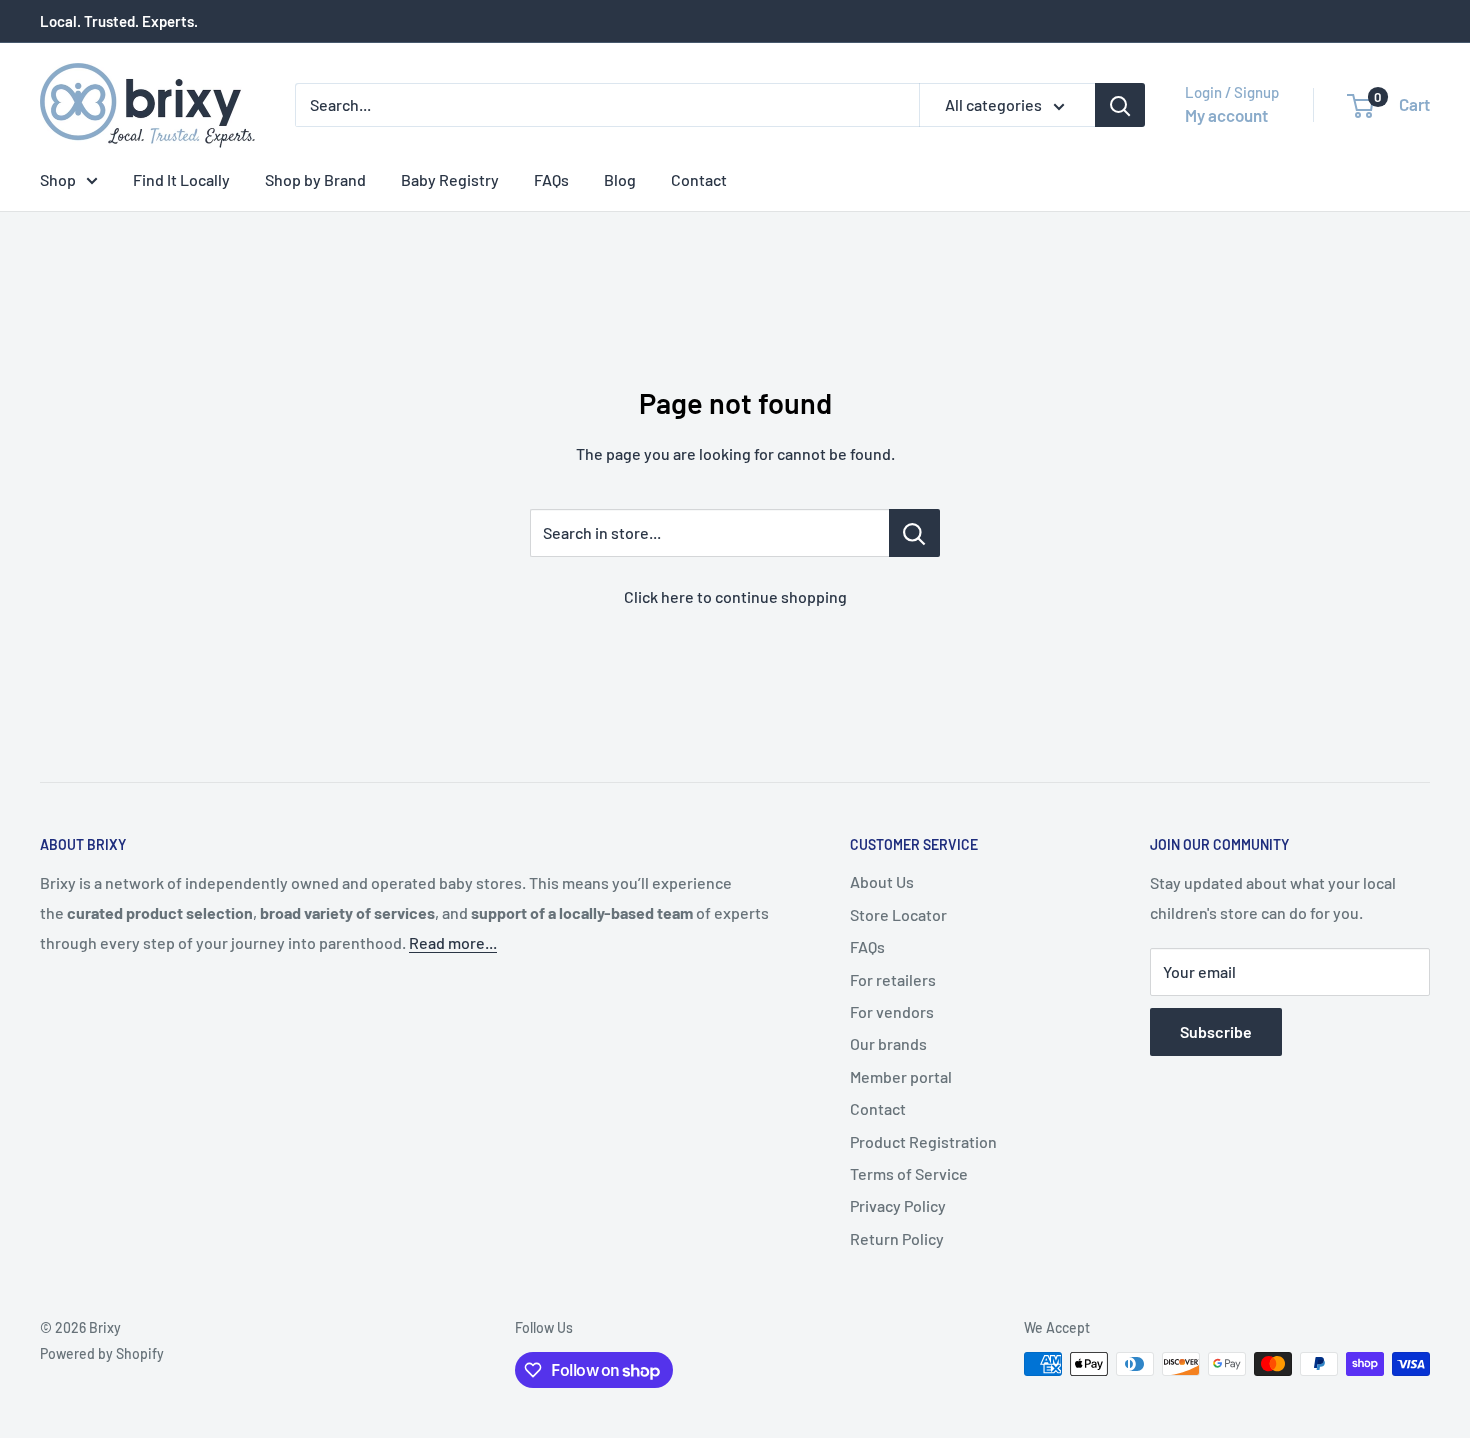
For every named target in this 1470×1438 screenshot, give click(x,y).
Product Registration (923, 1141)
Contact (699, 179)
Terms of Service (909, 1173)
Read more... (453, 942)
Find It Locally (181, 179)
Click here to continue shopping (735, 596)
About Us (882, 881)
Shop (58, 179)
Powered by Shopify (102, 1353)
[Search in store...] (914, 533)
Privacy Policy (898, 1205)
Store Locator (898, 914)
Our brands (888, 1043)
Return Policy (897, 1238)
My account (1226, 115)
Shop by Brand (315, 179)
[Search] (1120, 105)
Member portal (901, 1076)
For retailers (893, 979)
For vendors (892, 1011)
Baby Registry (450, 179)
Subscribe (1216, 1031)
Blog (620, 179)
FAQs (551, 179)
